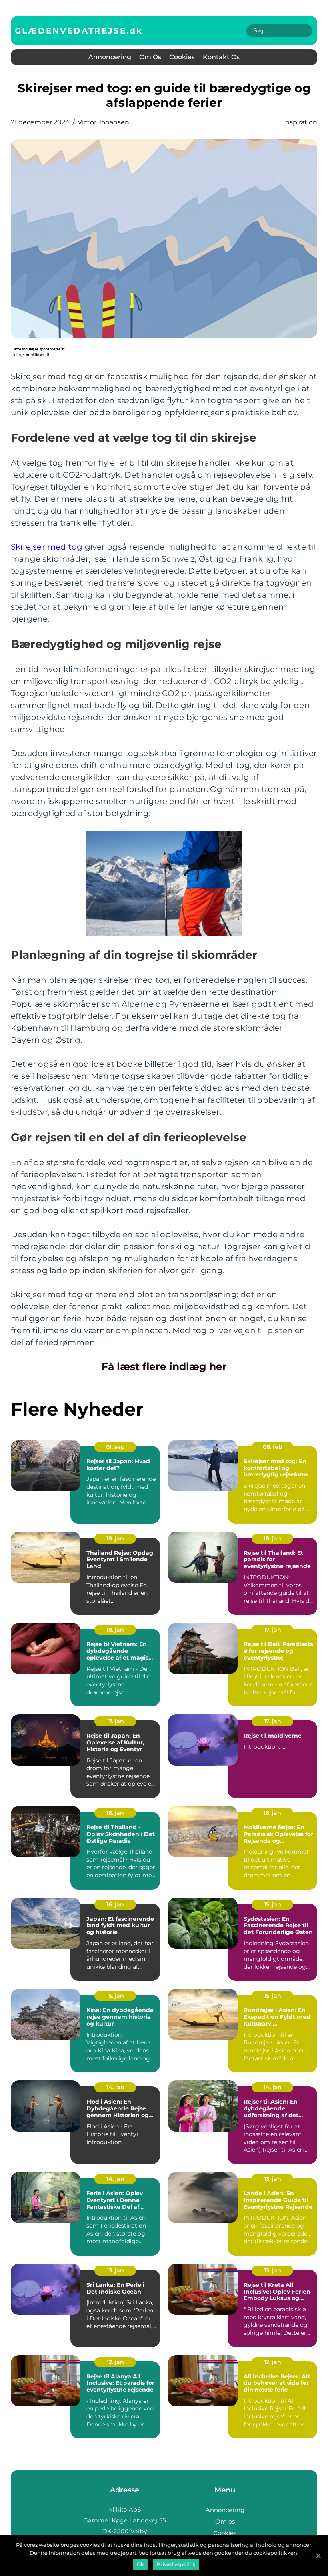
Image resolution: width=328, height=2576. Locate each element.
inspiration (300, 122)
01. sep (115, 1447)
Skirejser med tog (47, 547)
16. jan (115, 1813)
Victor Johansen (103, 122)
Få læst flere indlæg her (164, 1366)
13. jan (273, 2179)
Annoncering (110, 57)
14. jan (115, 2087)
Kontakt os (221, 57)
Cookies (182, 57)
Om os (150, 57)
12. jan (115, 2362)
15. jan (273, 1904)
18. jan (115, 1538)
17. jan (273, 1630)
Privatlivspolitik (176, 2564)
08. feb (273, 1447)
